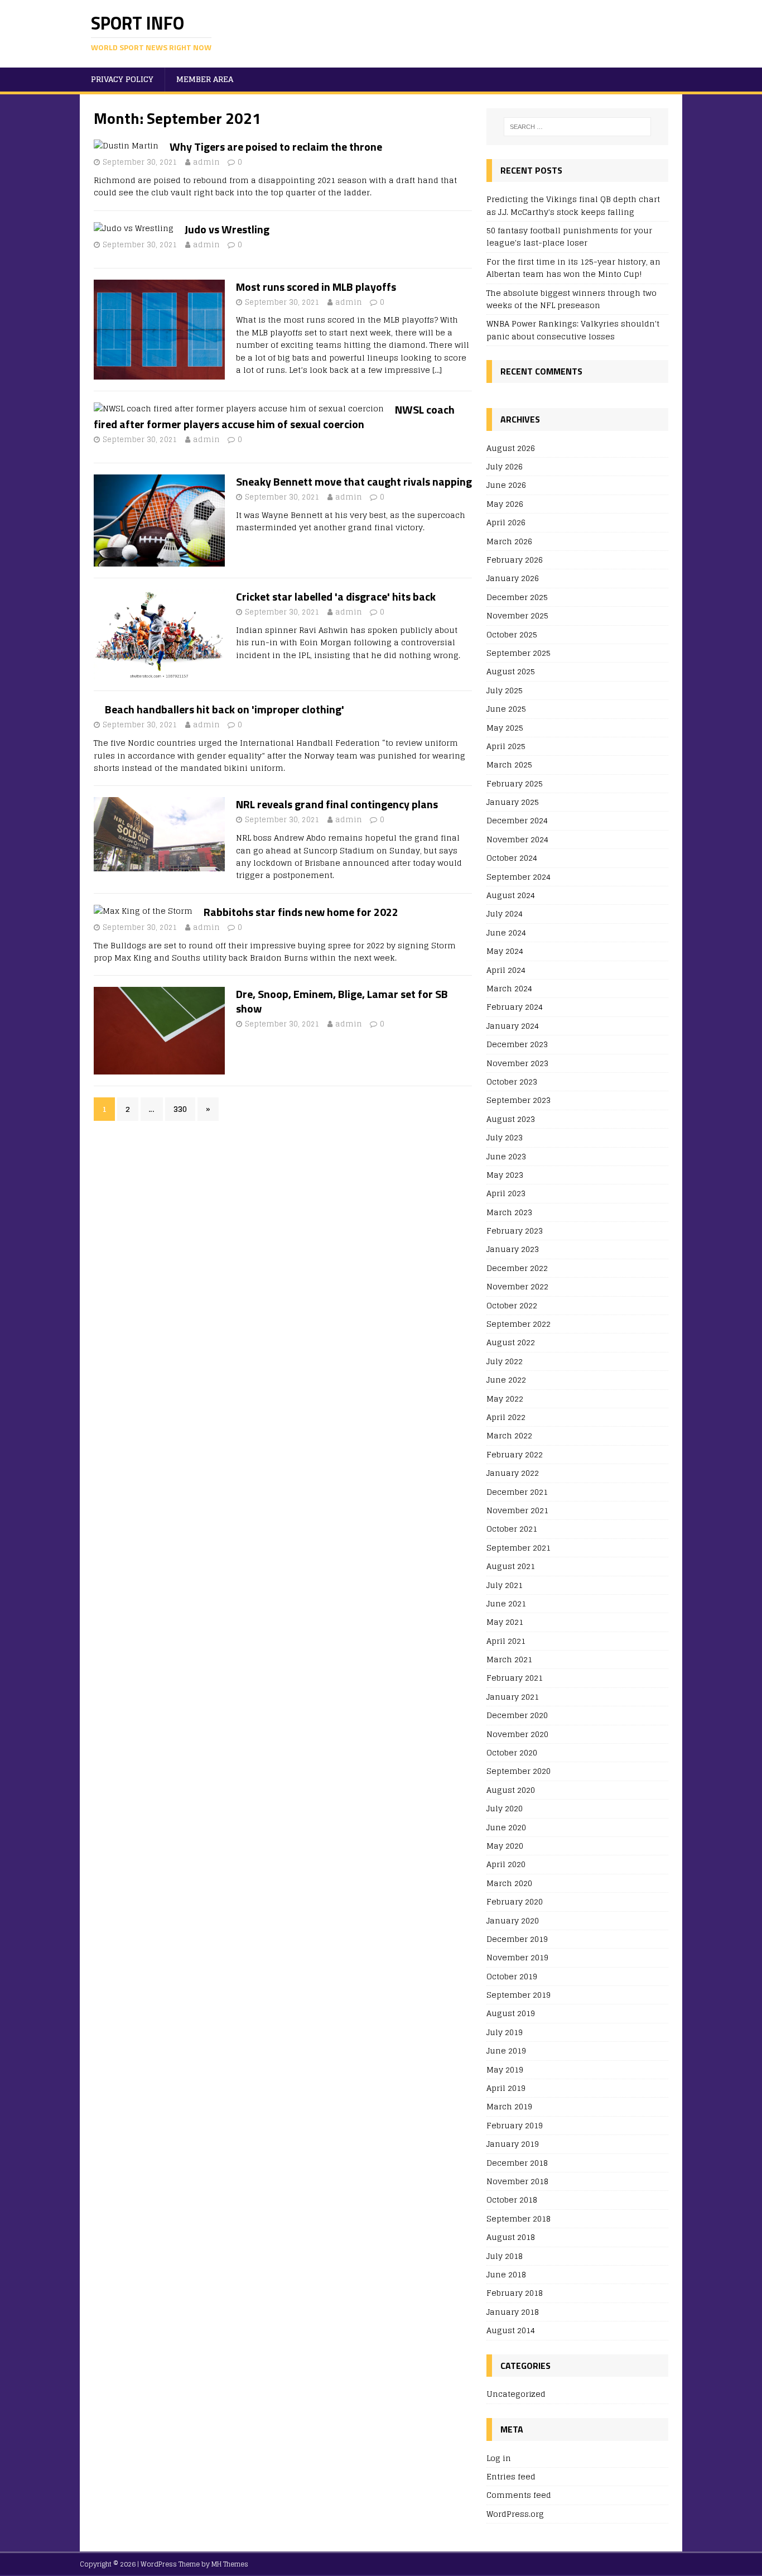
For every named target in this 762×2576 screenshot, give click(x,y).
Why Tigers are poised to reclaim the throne (276, 147)
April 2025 (506, 746)
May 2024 (505, 951)
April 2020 (506, 1864)
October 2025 (512, 634)
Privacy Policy (122, 79)
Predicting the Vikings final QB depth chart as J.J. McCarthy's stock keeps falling (573, 205)
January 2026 (513, 578)
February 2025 (515, 783)
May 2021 (505, 1622)
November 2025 (517, 615)
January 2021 (513, 1697)
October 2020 (512, 1752)
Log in (499, 2459)
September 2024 (519, 877)
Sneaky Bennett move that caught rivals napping (354, 481)
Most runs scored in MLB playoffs (316, 287)
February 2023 (515, 1231)
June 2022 (506, 1380)
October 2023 (512, 1081)
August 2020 (511, 1790)
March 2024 (509, 988)
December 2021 (517, 1492)
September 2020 (519, 1771)
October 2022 (512, 1305)
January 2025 (513, 802)
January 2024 (513, 1026)
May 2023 (505, 1175)
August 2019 (511, 2013)
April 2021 (506, 1641)
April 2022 (506, 1417)
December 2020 (517, 1715)
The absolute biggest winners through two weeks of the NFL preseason (571, 299)
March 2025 (509, 764)
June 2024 (506, 932)
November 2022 (517, 1286)
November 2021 (517, 1510)
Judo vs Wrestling (227, 229)
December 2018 (517, 2163)
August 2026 (511, 448)
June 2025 (506, 709)
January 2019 (513, 2144)
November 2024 (517, 839)
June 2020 (506, 1827)
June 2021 (506, 1603)
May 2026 (505, 504)
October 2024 (512, 858)
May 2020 (505, 1846)
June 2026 (506, 485)
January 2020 (513, 1920)
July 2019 (505, 2032)
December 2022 (517, 1268)
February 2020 (515, 1901)
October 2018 (512, 2200)
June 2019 (506, 2050)
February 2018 (515, 2293)
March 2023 (509, 1212)
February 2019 (515, 2125)
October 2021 (512, 1529)
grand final (437, 838)
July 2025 (505, 690)
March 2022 (509, 1435)
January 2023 (513, 1249)
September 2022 (519, 1324)
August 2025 (511, 671)
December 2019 (517, 1939)
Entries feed (511, 2476)
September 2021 (519, 1548)
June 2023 (506, 1156)
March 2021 (509, 1659)
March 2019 (509, 2106)
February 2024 (515, 1007)
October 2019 (512, 1976)
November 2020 (517, 1734)
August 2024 (511, 895)
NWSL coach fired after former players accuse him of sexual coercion (274, 417)
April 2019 (506, 2088)
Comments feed (519, 2495)
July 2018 (505, 2256)
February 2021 (515, 1678)
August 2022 (511, 1342)
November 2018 (517, 2181)
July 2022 (505, 1361)
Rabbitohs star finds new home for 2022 (301, 912)
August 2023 (511, 1119)
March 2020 (509, 1883)
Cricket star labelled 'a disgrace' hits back (336, 596)
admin (206, 162)
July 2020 (505, 1808)
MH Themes (230, 2564)
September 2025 (519, 653)
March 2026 (509, 541)
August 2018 (511, 2237)
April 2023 (506, 1193)
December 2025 (517, 597)
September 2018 (519, 2218)
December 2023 (517, 1044)
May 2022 (505, 1399)
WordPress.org (515, 2514)
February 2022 (515, 1454)
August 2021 (511, 1566)
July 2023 (505, 1137)
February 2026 (515, 560)
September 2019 (519, 1995)
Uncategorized (516, 2394)
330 (180, 1109)
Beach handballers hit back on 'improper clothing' (225, 709)
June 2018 (506, 2274)
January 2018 (513, 2312)
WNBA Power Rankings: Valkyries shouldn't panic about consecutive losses (573, 330)
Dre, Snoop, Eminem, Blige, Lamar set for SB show (342, 1001)
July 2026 (505, 466)
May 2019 (505, 2069)
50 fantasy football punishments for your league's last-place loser (569, 236)
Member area (205, 79)
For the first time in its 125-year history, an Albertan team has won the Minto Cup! (573, 268)
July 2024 (505, 913)
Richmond (115, 180)
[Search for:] (577, 127)
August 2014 (511, 2330)
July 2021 (505, 1585)
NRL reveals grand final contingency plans (337, 804)
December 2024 (517, 820)
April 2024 (506, 970)
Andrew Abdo (300, 838)
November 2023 (517, 1063)
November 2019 (517, 1957)
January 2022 (513, 1473)
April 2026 (506, 522)
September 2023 (519, 1100)
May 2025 (505, 728)
